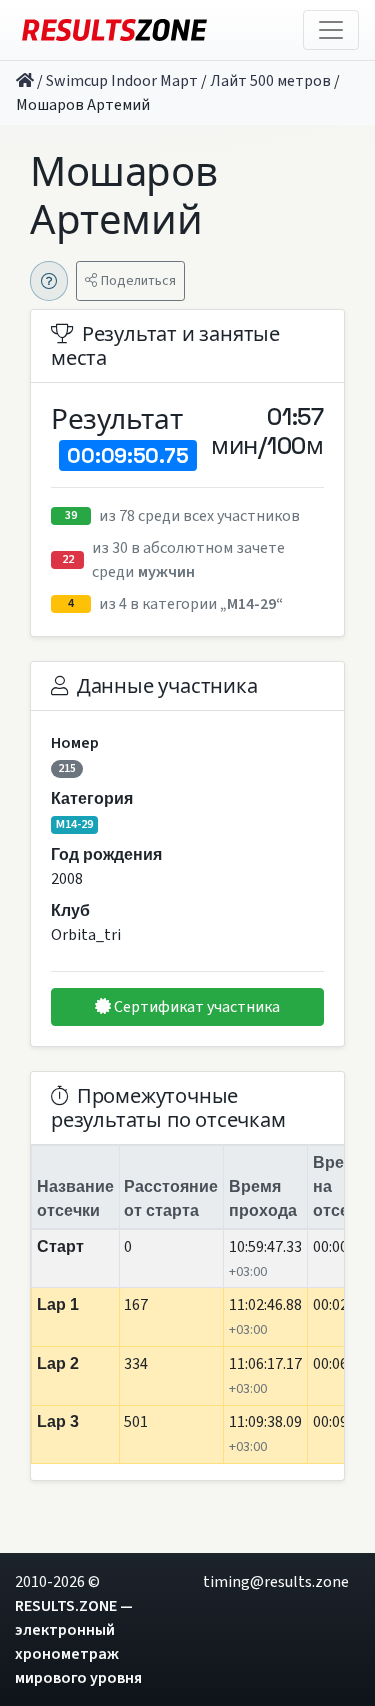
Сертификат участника (195, 1007)
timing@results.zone (276, 1582)
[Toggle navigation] (331, 30)
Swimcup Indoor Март (122, 81)
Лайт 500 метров (270, 81)
